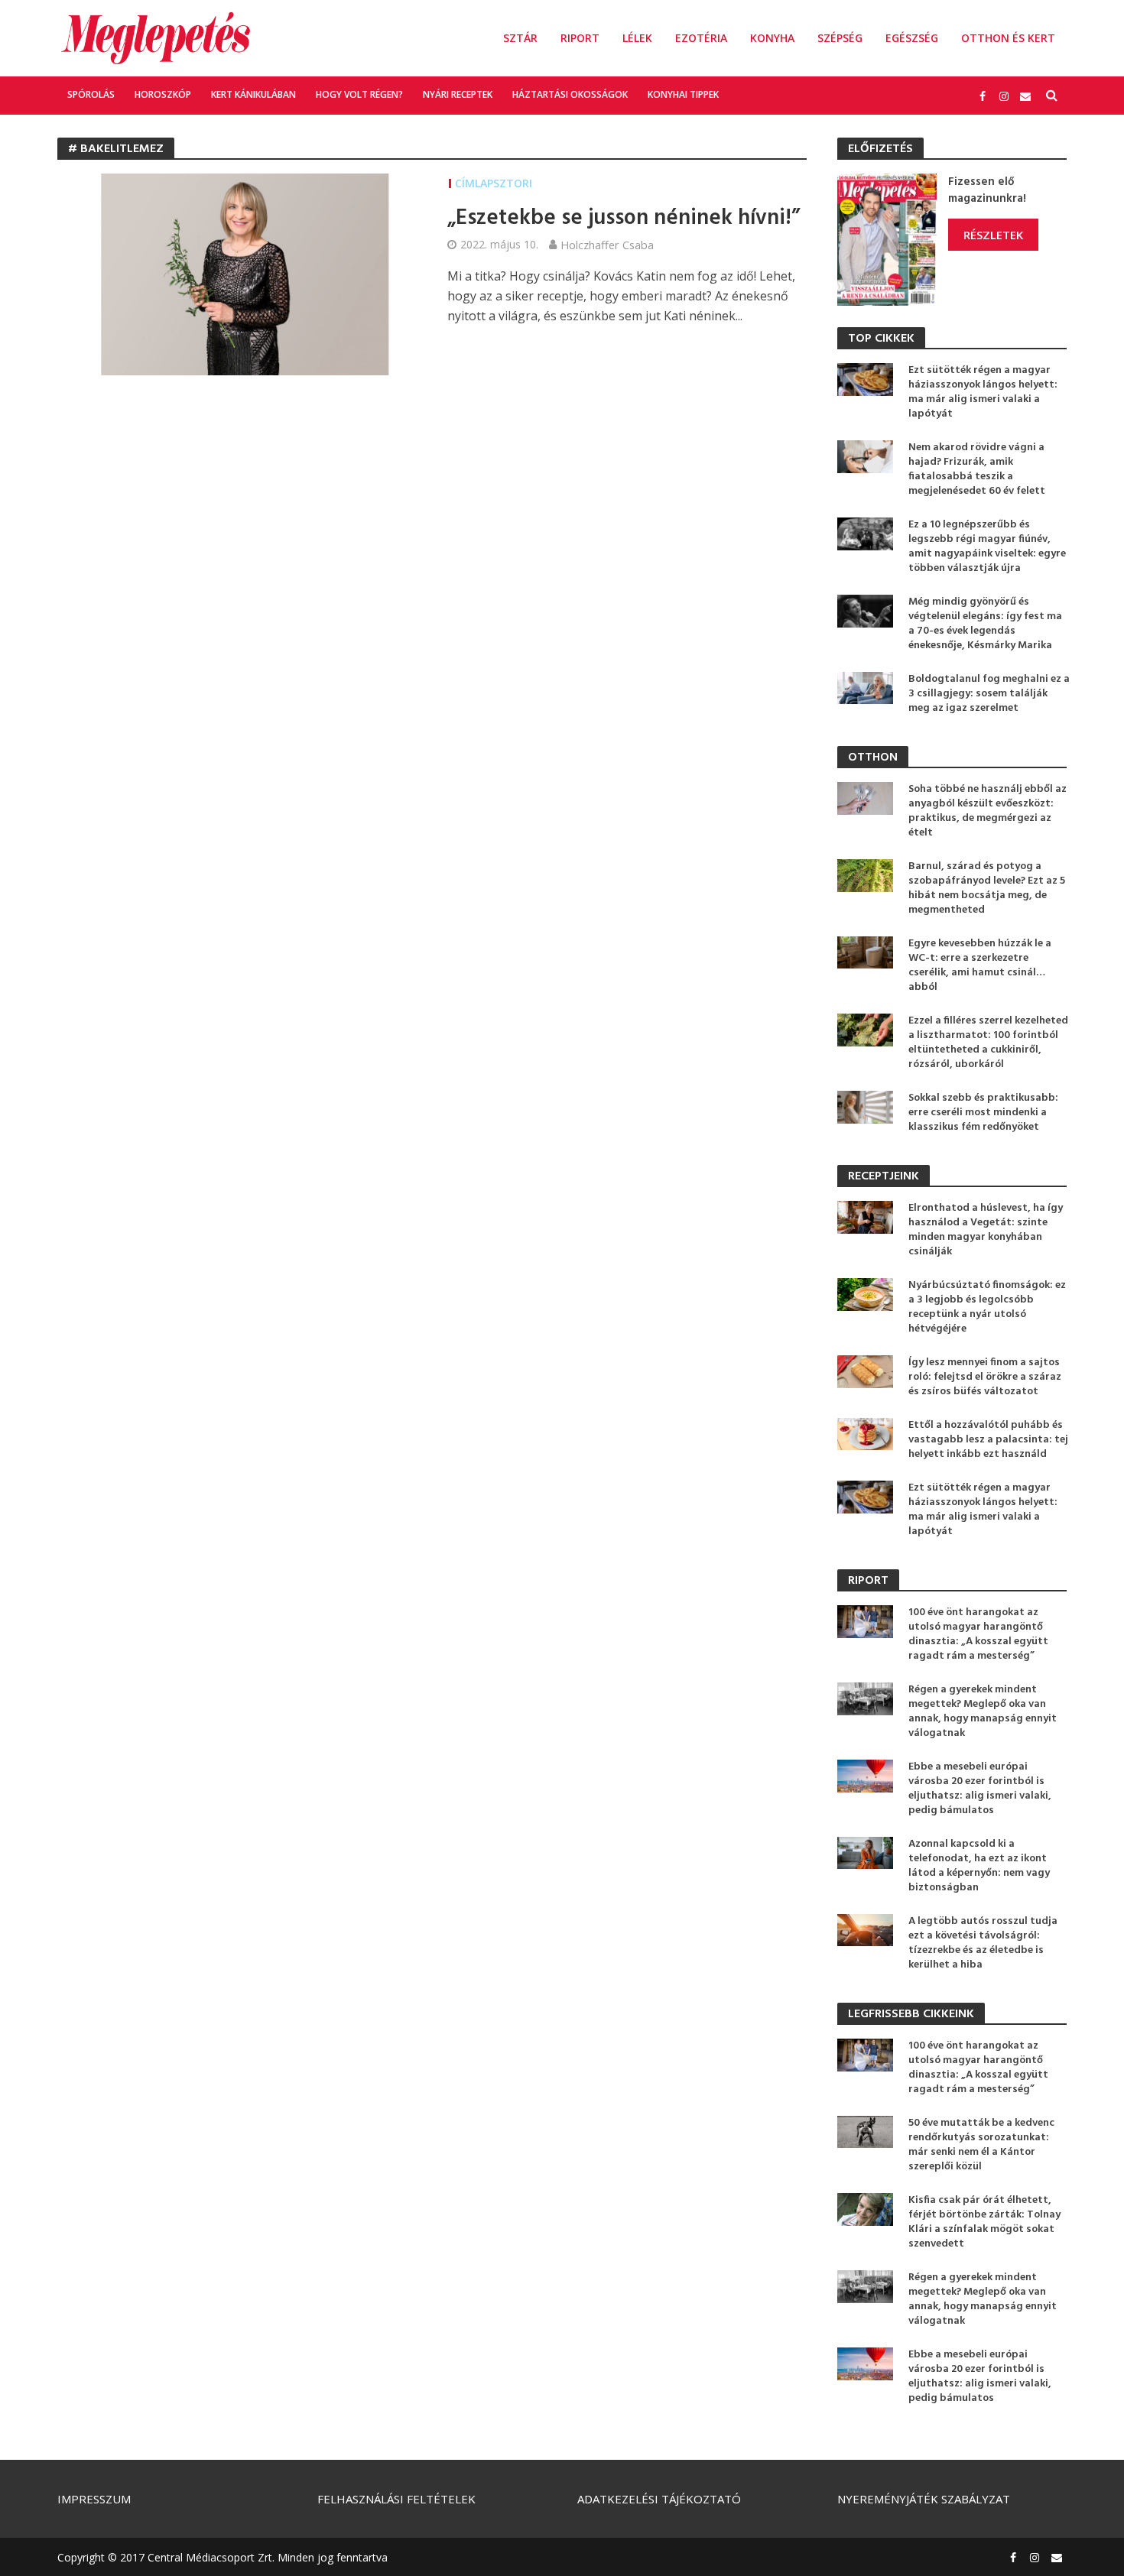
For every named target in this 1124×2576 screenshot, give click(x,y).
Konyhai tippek (683, 94)
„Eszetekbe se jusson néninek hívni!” (624, 219)
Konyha (772, 38)
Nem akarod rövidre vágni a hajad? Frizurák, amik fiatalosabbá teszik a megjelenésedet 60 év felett (977, 469)
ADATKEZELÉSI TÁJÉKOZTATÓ (659, 2499)
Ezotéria (701, 38)
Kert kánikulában (253, 94)
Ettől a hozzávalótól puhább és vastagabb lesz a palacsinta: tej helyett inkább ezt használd (988, 1440)
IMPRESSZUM (94, 2499)
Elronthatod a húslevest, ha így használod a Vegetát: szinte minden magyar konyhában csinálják (986, 1230)
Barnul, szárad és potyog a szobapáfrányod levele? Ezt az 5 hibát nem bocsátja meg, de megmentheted (987, 888)
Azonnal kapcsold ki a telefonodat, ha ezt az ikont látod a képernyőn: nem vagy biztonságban (979, 1866)
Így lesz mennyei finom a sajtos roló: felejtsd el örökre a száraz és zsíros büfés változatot (985, 1377)
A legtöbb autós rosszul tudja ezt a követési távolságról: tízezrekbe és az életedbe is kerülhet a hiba (983, 1943)
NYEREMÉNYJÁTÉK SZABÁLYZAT (924, 2499)
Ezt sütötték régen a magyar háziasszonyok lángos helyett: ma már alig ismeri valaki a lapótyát (983, 392)
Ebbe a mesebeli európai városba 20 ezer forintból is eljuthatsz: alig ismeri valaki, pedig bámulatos (980, 1789)
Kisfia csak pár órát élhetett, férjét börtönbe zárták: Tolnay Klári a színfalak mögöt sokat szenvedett (984, 2222)
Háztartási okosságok (570, 94)
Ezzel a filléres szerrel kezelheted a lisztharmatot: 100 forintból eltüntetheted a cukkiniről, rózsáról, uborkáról (988, 1043)
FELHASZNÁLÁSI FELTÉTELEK (396, 2499)
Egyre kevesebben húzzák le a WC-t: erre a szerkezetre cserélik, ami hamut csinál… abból (980, 965)
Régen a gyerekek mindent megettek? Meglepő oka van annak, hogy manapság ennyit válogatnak (983, 1711)
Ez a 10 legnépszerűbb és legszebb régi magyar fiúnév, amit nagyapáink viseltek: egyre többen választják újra (987, 547)
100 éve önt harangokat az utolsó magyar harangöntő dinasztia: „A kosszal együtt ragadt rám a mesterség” (978, 1634)
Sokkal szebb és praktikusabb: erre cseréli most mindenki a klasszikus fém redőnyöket (983, 1113)
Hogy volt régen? (359, 94)
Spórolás (91, 94)
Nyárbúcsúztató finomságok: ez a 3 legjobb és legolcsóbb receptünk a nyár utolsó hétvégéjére (987, 1307)
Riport (580, 38)
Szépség (840, 38)
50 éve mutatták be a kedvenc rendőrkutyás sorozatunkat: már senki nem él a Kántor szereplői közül (981, 2145)
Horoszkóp (163, 94)
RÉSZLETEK (993, 235)
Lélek (637, 38)
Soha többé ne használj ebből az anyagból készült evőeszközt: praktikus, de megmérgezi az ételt (988, 811)
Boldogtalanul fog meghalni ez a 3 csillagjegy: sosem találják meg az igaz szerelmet (989, 694)
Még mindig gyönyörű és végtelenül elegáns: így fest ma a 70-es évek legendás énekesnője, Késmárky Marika (985, 624)
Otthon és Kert (1008, 38)
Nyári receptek (458, 94)
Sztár (520, 38)
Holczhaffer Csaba (607, 245)
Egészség (912, 38)
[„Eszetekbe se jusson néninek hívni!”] (237, 274)
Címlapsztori (494, 183)
